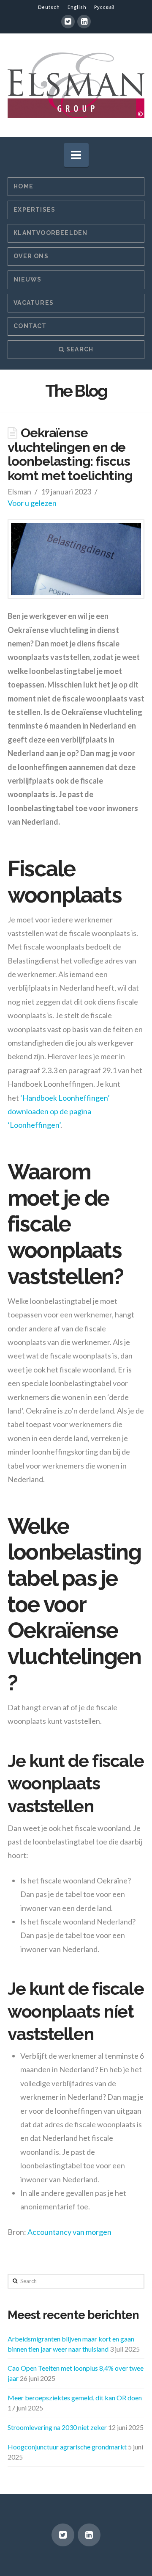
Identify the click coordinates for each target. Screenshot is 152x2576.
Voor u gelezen (32, 503)
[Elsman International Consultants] (76, 85)
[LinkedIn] (84, 22)
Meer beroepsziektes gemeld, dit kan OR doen (75, 2398)
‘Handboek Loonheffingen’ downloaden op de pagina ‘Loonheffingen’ (59, 1111)
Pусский (104, 7)
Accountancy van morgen (69, 2232)
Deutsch (49, 7)
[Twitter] (68, 22)
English (77, 7)
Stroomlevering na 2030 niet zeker (57, 2427)
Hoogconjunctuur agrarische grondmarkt (67, 2447)
